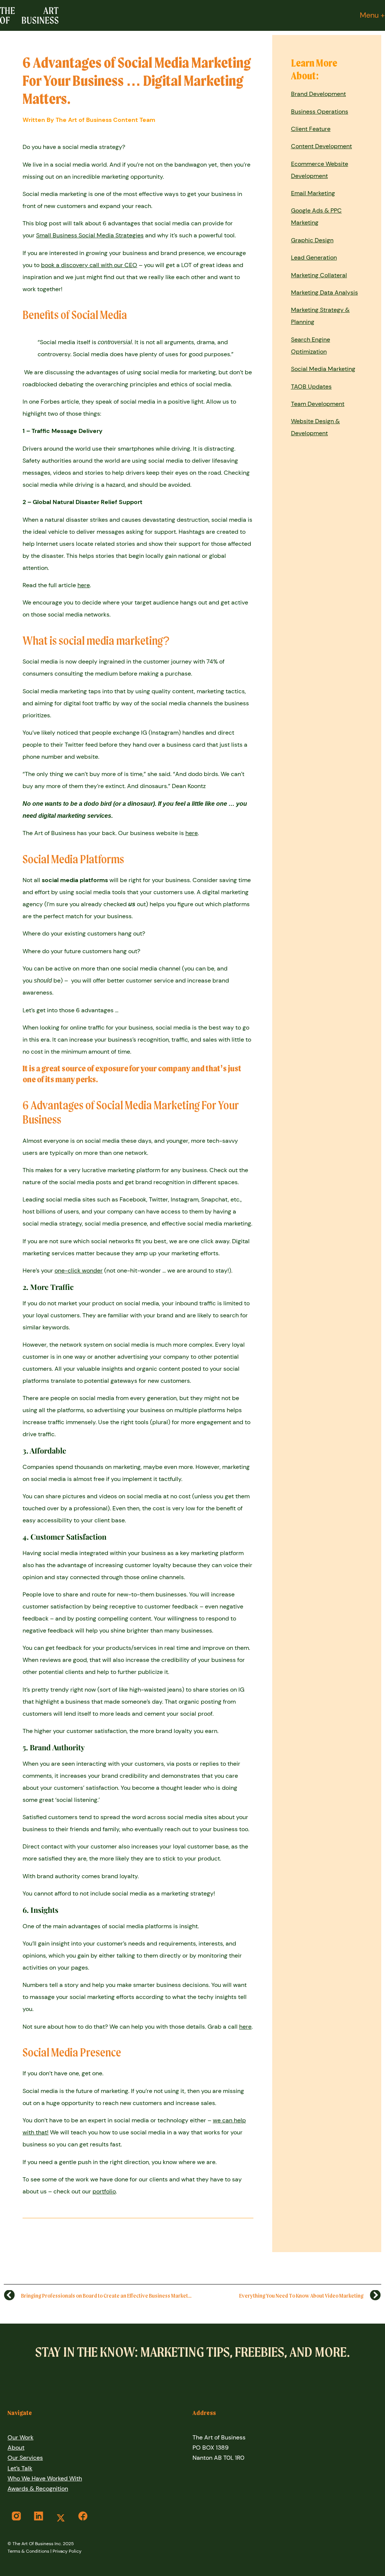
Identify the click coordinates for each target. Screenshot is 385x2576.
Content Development (321, 146)
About (16, 2448)
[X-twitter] (61, 2518)
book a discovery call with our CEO (89, 265)
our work (20, 2437)
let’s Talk (20, 2468)
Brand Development (318, 94)
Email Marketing (313, 193)
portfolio (104, 2191)
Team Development (318, 404)
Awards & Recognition (38, 2489)
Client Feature (311, 129)
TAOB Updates (311, 387)
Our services (25, 2458)
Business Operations (320, 112)
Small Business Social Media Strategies (90, 235)
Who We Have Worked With (45, 2478)
